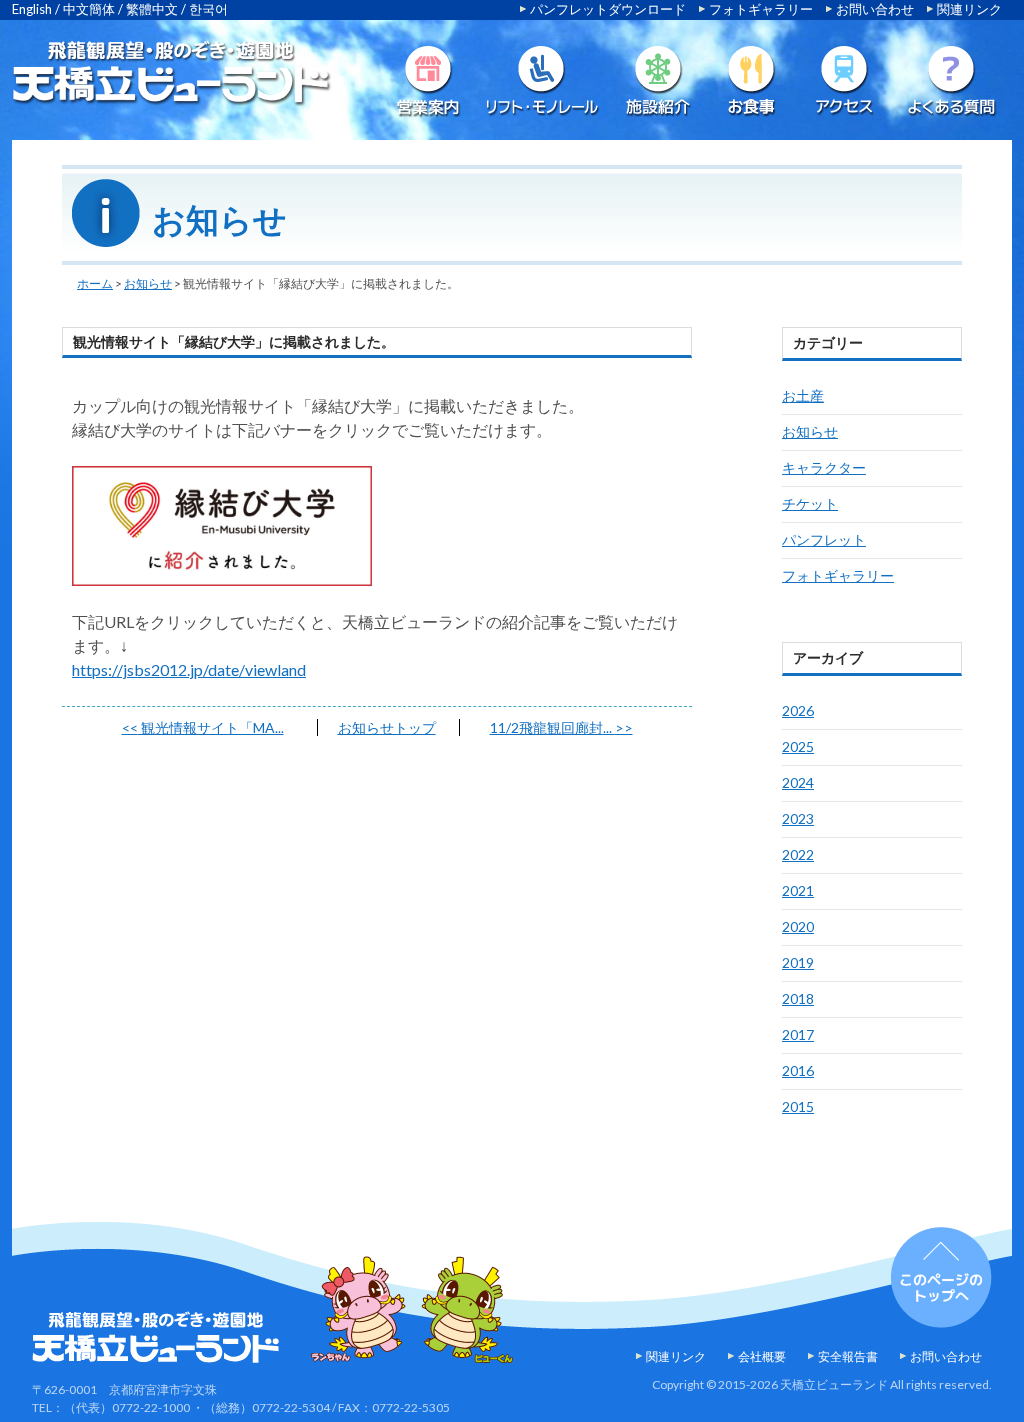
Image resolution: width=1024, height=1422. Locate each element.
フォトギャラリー (761, 9)
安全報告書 (848, 1356)
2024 (798, 782)
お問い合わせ (875, 9)
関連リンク (969, 9)
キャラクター (824, 467)
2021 (798, 890)
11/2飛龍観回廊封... (561, 727)
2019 (798, 962)
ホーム (95, 283)
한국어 (208, 9)
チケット (810, 503)
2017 (798, 1034)
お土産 (803, 395)
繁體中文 (152, 9)
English (32, 9)
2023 (798, 818)
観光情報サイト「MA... (203, 727)
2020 (798, 926)
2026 (798, 710)
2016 (798, 1070)
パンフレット (824, 539)
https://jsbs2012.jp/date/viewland (189, 669)
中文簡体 (89, 9)
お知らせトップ (387, 727)
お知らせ (148, 283)
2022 (798, 854)
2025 (798, 746)
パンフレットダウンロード (608, 9)
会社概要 (762, 1356)
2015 (798, 1106)
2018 (798, 998)
